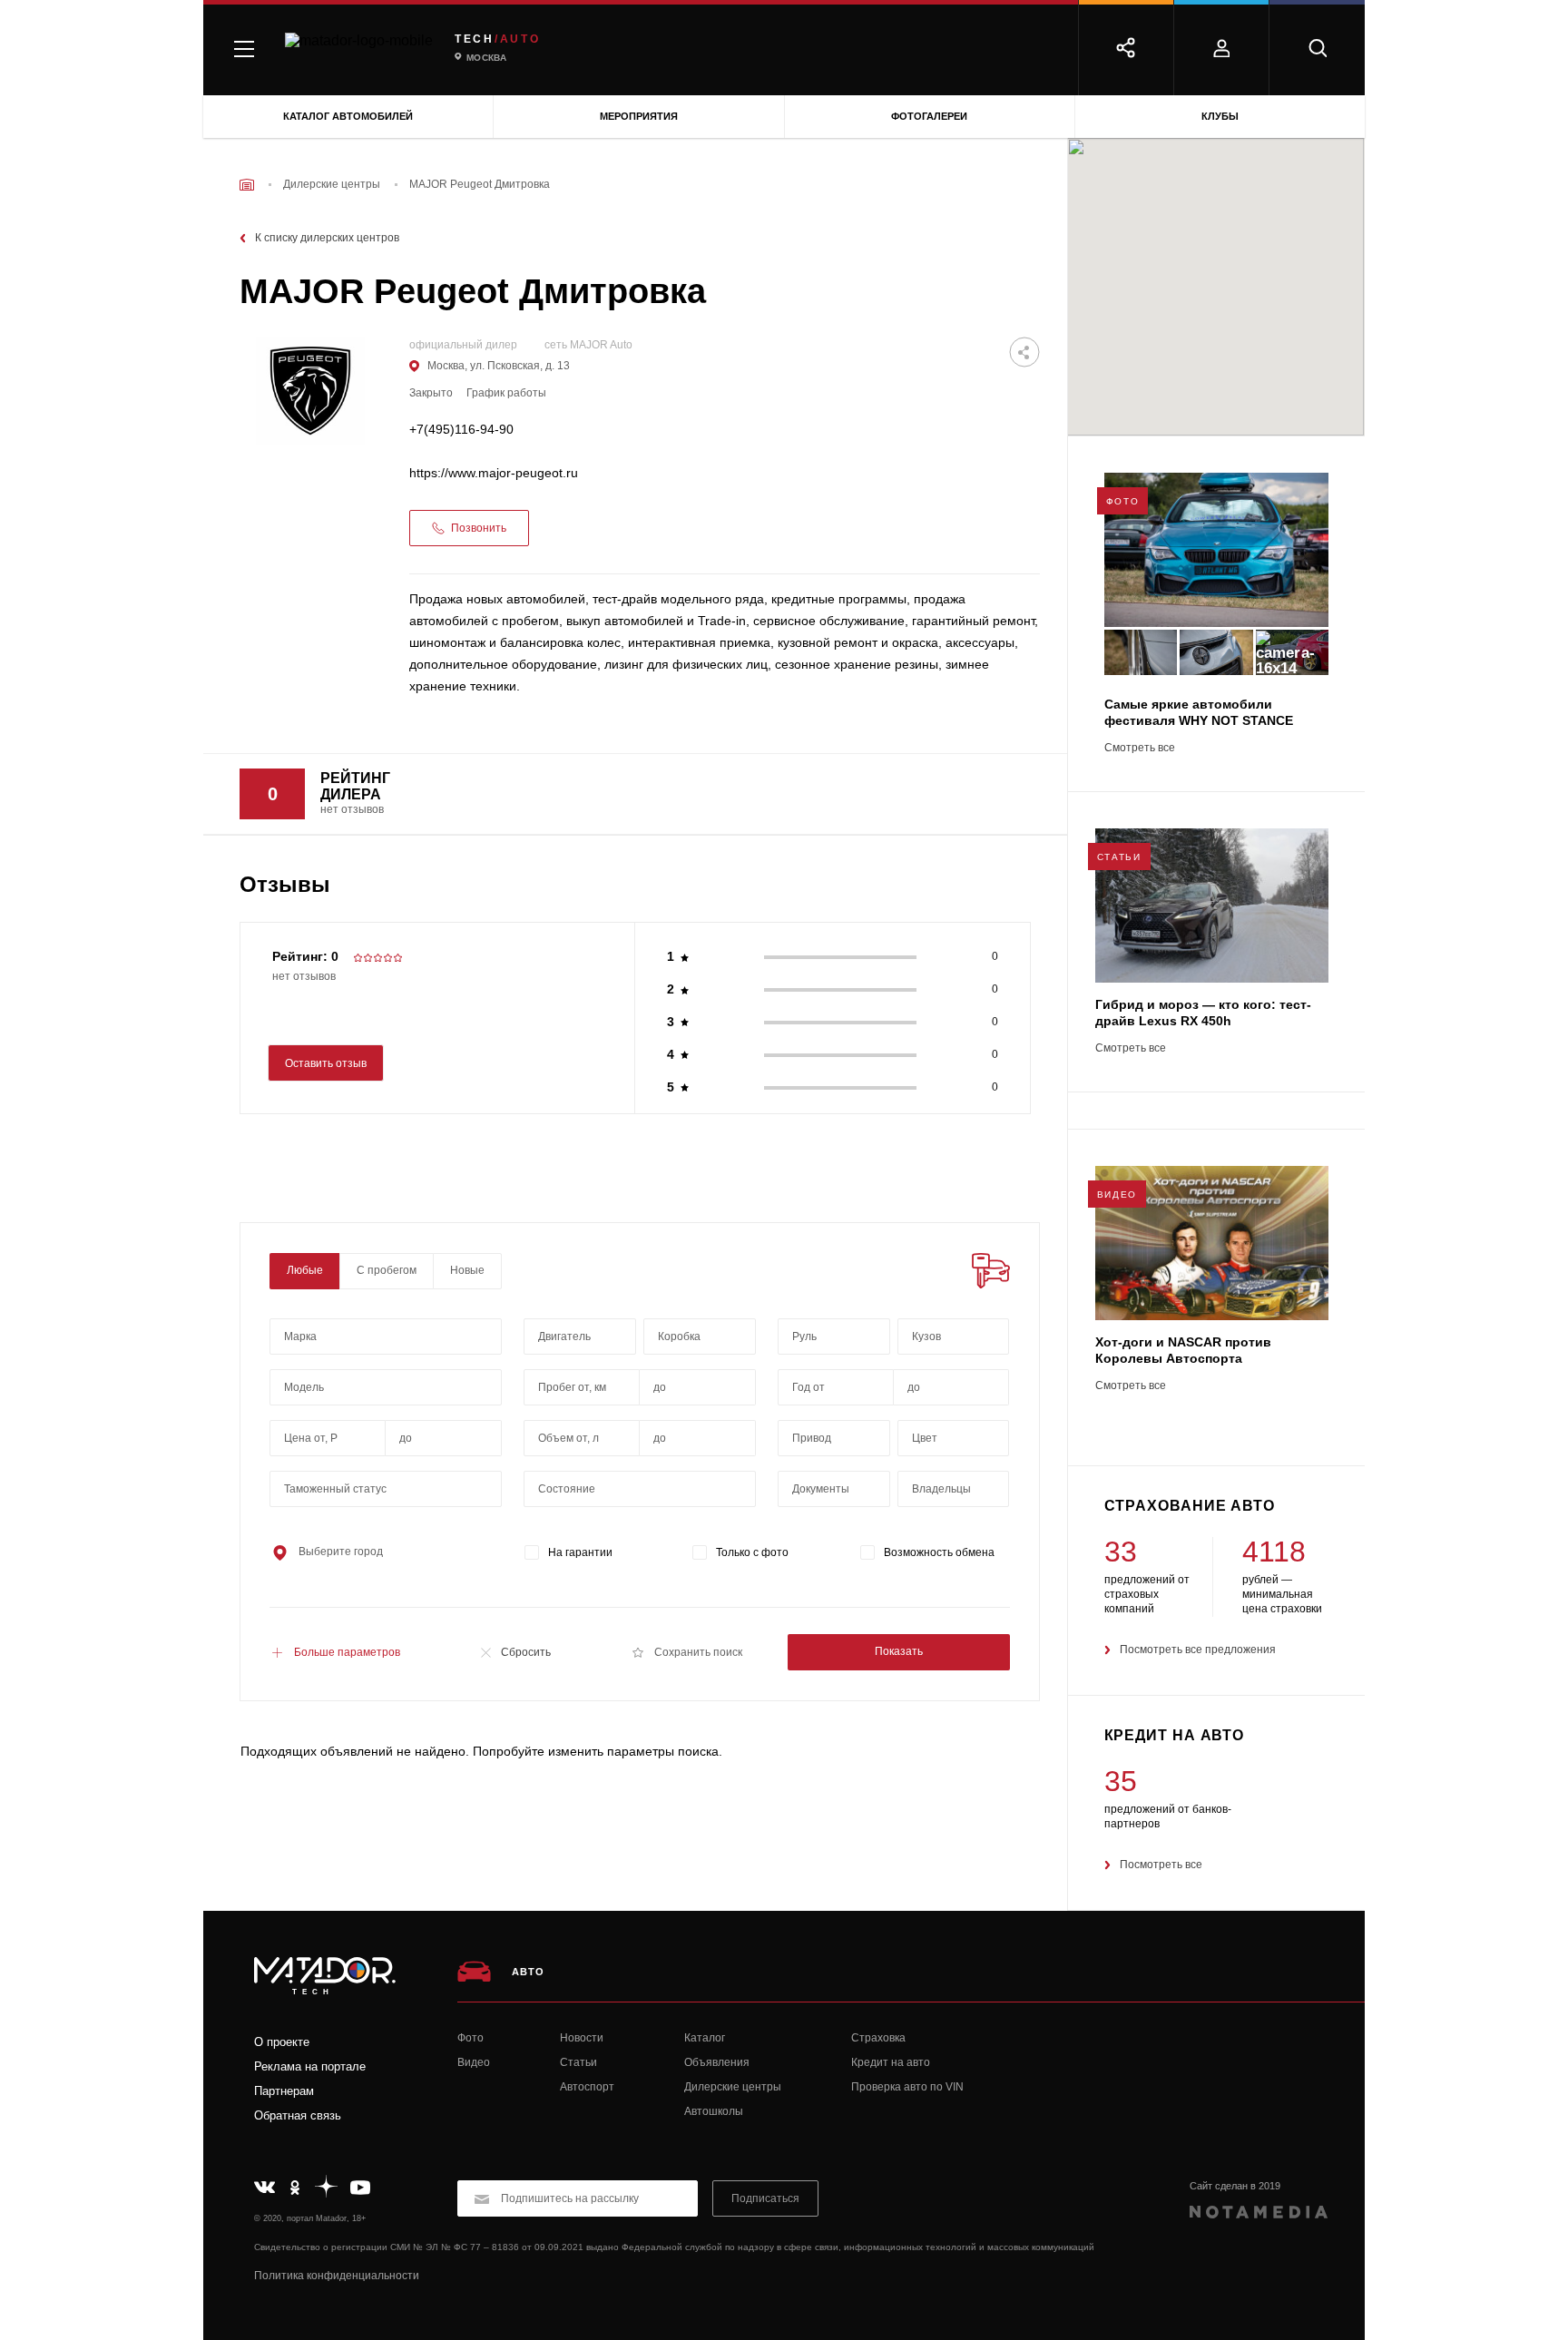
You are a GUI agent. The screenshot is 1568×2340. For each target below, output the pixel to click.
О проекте (282, 2042)
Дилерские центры (733, 2087)
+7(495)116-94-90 (461, 430)
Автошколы (714, 2111)
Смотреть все (1140, 748)
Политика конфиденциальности (337, 2276)
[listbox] (954, 1336)
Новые (467, 1270)
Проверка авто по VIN (907, 2087)
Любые (305, 1270)
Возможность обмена (939, 1552)
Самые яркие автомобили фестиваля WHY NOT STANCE (1199, 712)
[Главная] (247, 185)
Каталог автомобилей (348, 116)
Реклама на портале (310, 2066)
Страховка (878, 2038)
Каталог (705, 2038)
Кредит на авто (891, 2062)
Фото (470, 2038)
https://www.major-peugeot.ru (494, 473)
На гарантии (580, 1552)
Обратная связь (298, 2115)
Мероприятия (639, 116)
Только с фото (752, 1552)
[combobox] (386, 1336)
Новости (582, 2038)
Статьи (578, 2062)
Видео (474, 2062)
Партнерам (284, 2091)
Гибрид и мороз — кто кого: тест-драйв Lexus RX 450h (1203, 1013)
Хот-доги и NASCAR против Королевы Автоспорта (1183, 1350)
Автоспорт (587, 2087)
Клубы (1220, 116)
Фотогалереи (929, 116)
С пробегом (387, 1270)
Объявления (717, 2062)
